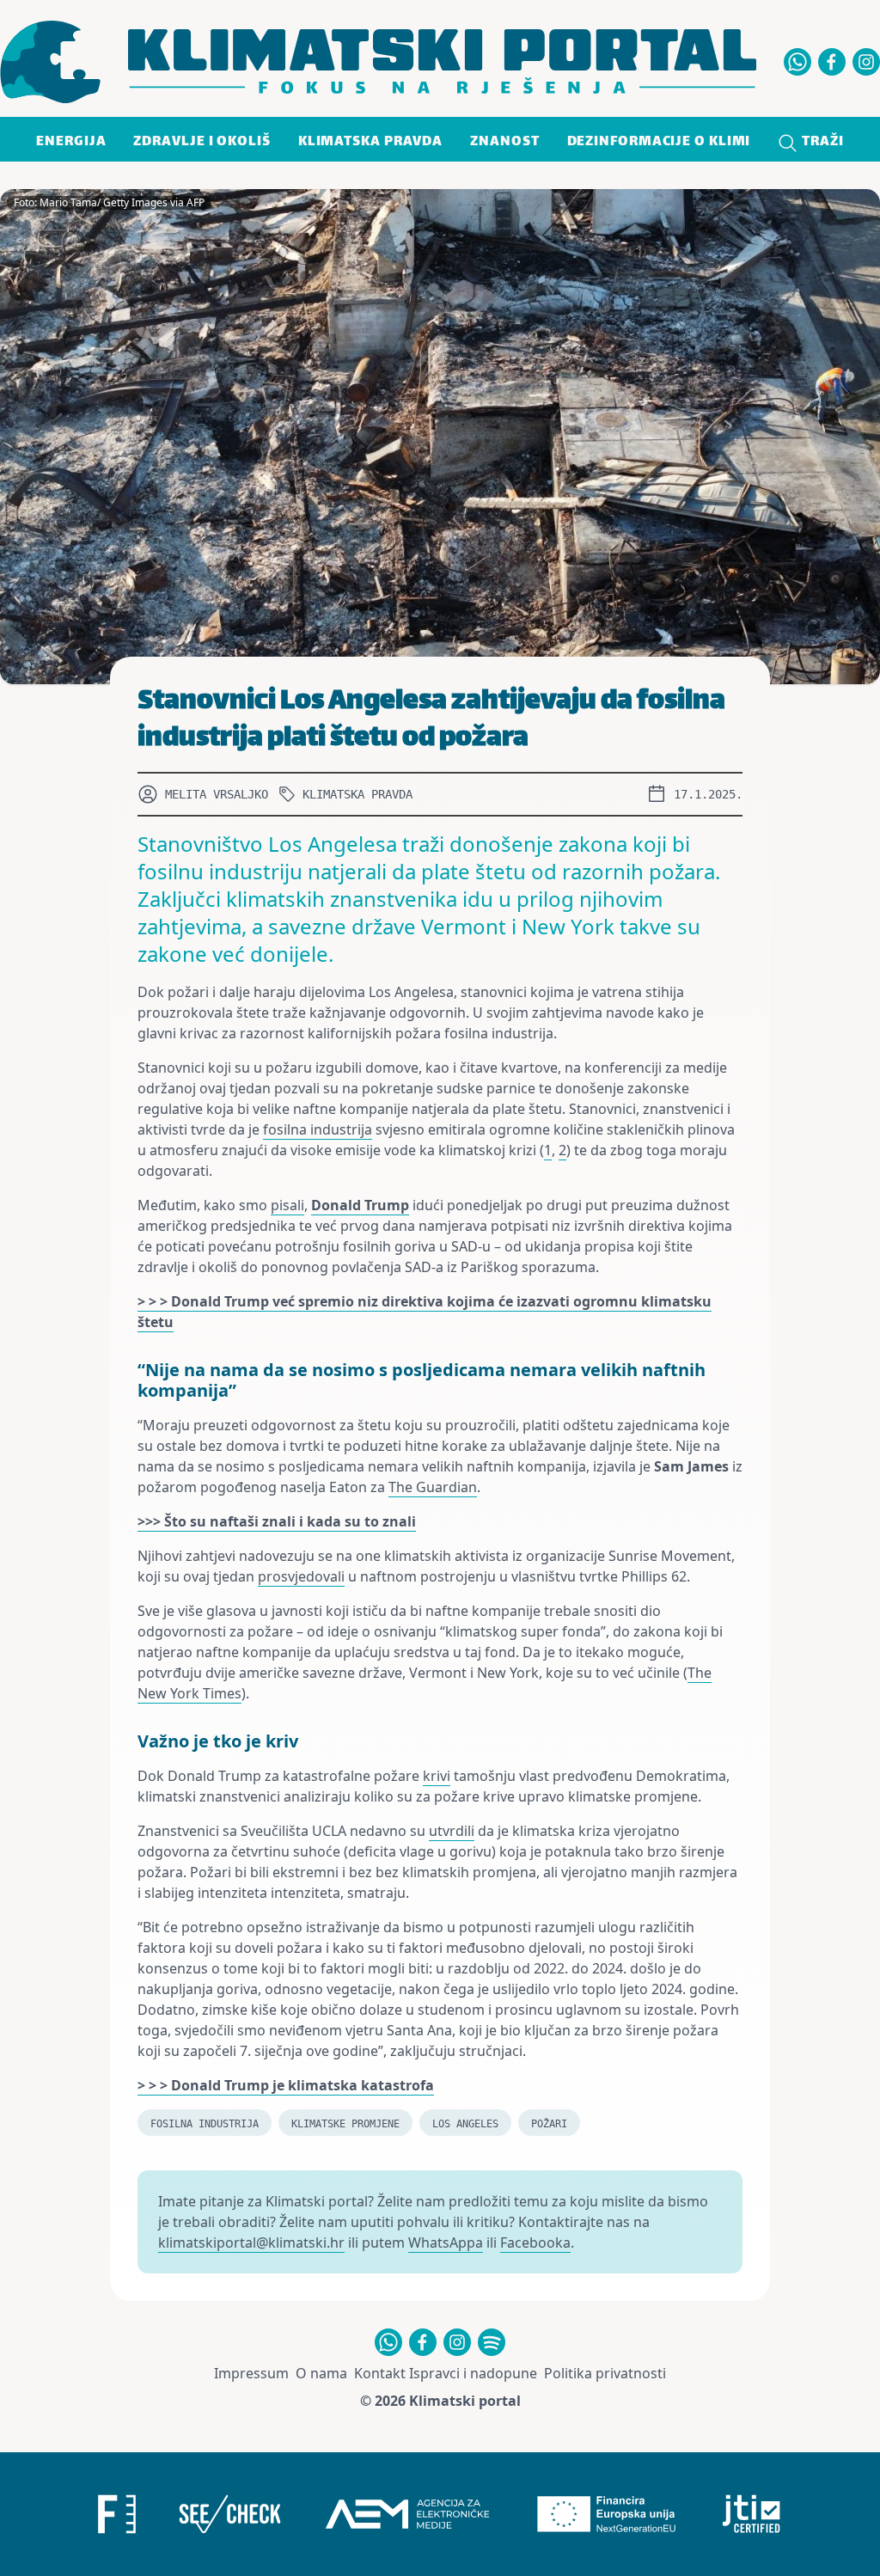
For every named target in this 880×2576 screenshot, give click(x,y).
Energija (71, 142)
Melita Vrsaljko (217, 794)
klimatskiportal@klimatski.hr (251, 2243)
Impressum (251, 2373)
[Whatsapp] (797, 62)
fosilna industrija (318, 1129)
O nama (321, 2373)
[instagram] (866, 62)
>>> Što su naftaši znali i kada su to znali (277, 1521)
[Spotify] (492, 2342)
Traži (821, 142)
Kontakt (380, 2373)
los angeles (465, 2124)
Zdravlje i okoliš (202, 142)
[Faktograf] (117, 2514)
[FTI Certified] (752, 2514)
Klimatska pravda (370, 142)
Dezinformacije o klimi (659, 142)
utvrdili (452, 1831)
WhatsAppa (446, 2243)
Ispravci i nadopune (473, 2373)
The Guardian (433, 1487)
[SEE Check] (229, 2514)
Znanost (504, 142)
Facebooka (535, 2243)
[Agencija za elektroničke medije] (407, 2514)
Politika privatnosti (605, 2373)
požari (549, 2124)
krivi (437, 1776)
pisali (287, 1205)
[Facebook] (832, 62)
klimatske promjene (345, 2124)
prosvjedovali (301, 1576)
